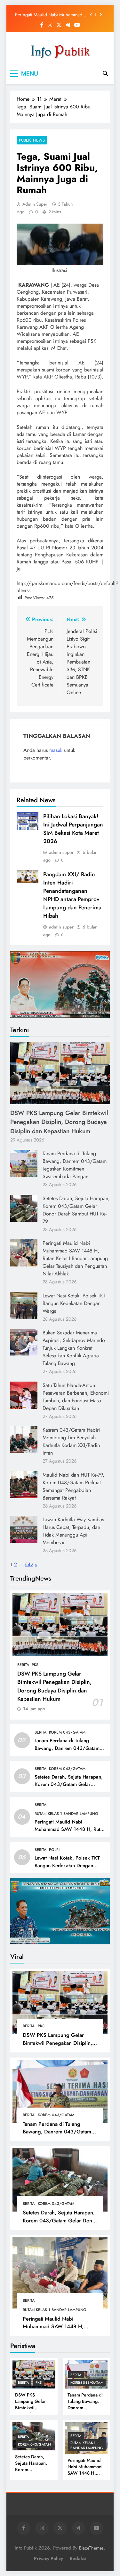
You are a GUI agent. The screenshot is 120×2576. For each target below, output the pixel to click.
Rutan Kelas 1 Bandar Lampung (66, 1814)
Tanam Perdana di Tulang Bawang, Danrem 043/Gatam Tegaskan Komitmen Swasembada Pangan (75, 1165)
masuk (56, 750)
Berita (23, 1665)
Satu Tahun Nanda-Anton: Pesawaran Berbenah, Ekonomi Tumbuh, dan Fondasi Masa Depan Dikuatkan (76, 1397)
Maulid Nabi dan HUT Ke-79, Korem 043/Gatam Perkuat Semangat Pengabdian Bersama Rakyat (73, 1486)
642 (29, 1564)
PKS (35, 1665)
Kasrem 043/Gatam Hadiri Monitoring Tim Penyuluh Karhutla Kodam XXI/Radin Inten (71, 1441)
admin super (35, 204)
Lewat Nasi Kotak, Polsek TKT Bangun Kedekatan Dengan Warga (74, 1303)
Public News (32, 140)
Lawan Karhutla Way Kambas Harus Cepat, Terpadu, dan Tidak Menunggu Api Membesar (73, 1531)
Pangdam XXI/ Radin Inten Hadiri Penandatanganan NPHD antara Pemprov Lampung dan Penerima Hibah (72, 895)
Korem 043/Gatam (67, 1732)
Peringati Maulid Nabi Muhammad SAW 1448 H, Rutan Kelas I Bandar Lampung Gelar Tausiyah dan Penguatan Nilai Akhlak (49, 15)
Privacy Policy (48, 2558)
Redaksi (78, 2558)
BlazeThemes (91, 2548)
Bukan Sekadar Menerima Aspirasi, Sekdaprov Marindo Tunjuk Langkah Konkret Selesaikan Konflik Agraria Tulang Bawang (74, 1348)
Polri (54, 1850)
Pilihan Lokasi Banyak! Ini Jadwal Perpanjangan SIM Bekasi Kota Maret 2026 (73, 829)
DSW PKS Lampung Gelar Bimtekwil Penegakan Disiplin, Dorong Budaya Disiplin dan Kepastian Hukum (59, 1122)
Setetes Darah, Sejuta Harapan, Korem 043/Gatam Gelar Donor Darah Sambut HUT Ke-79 (76, 1210)
